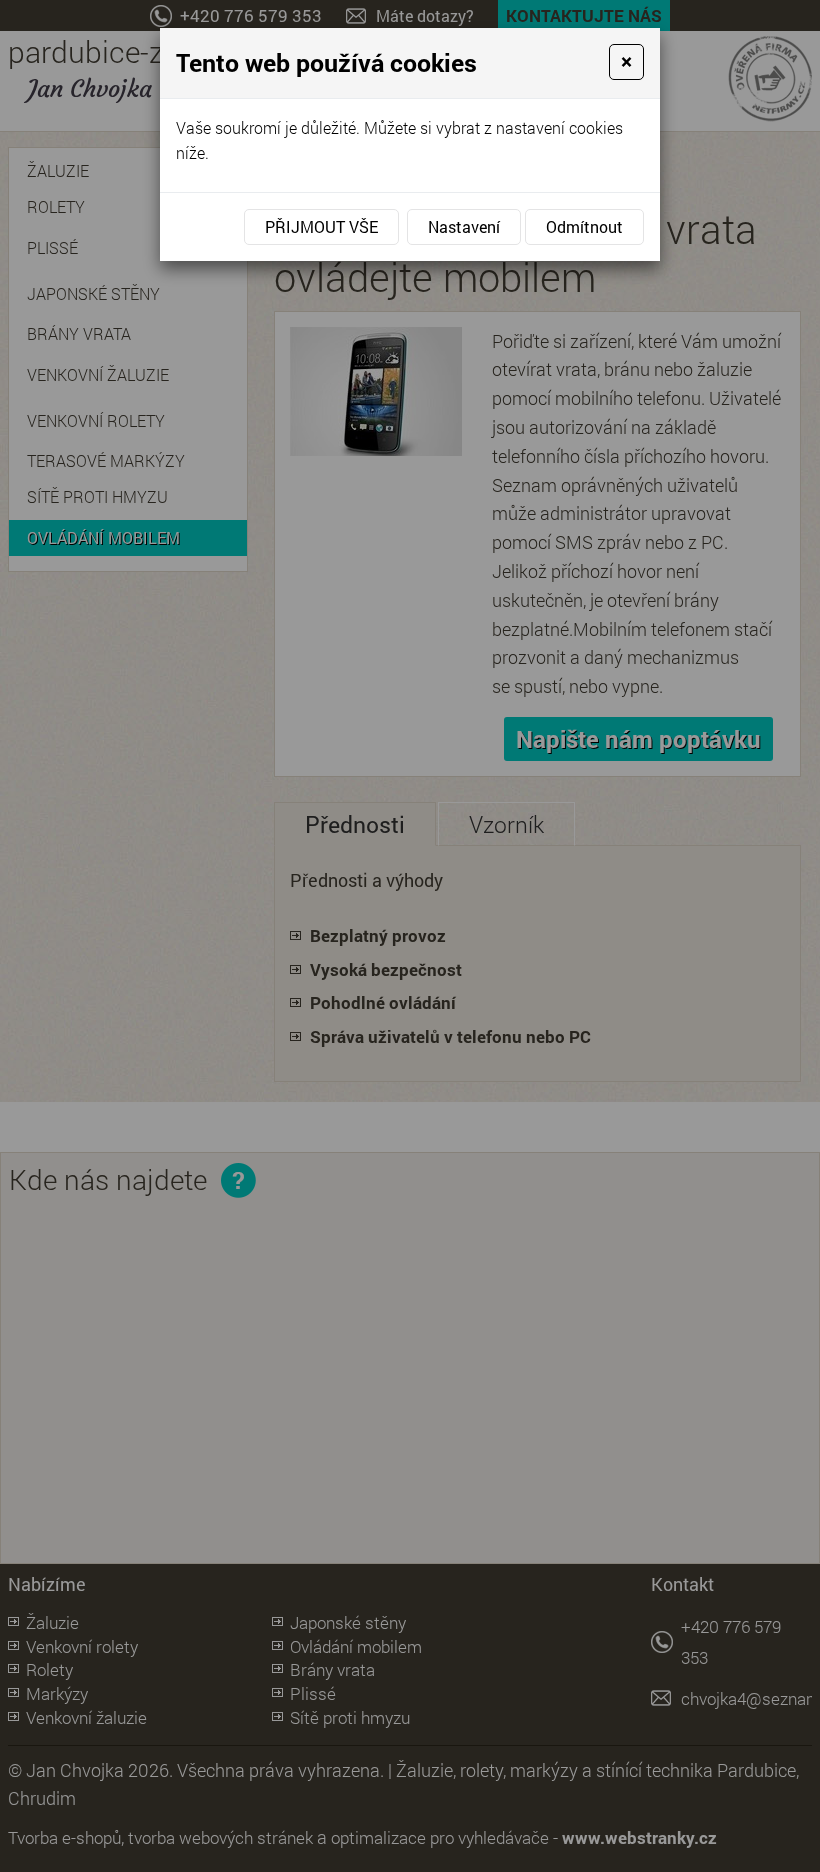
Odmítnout (584, 226)
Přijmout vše (321, 226)
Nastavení (464, 226)
